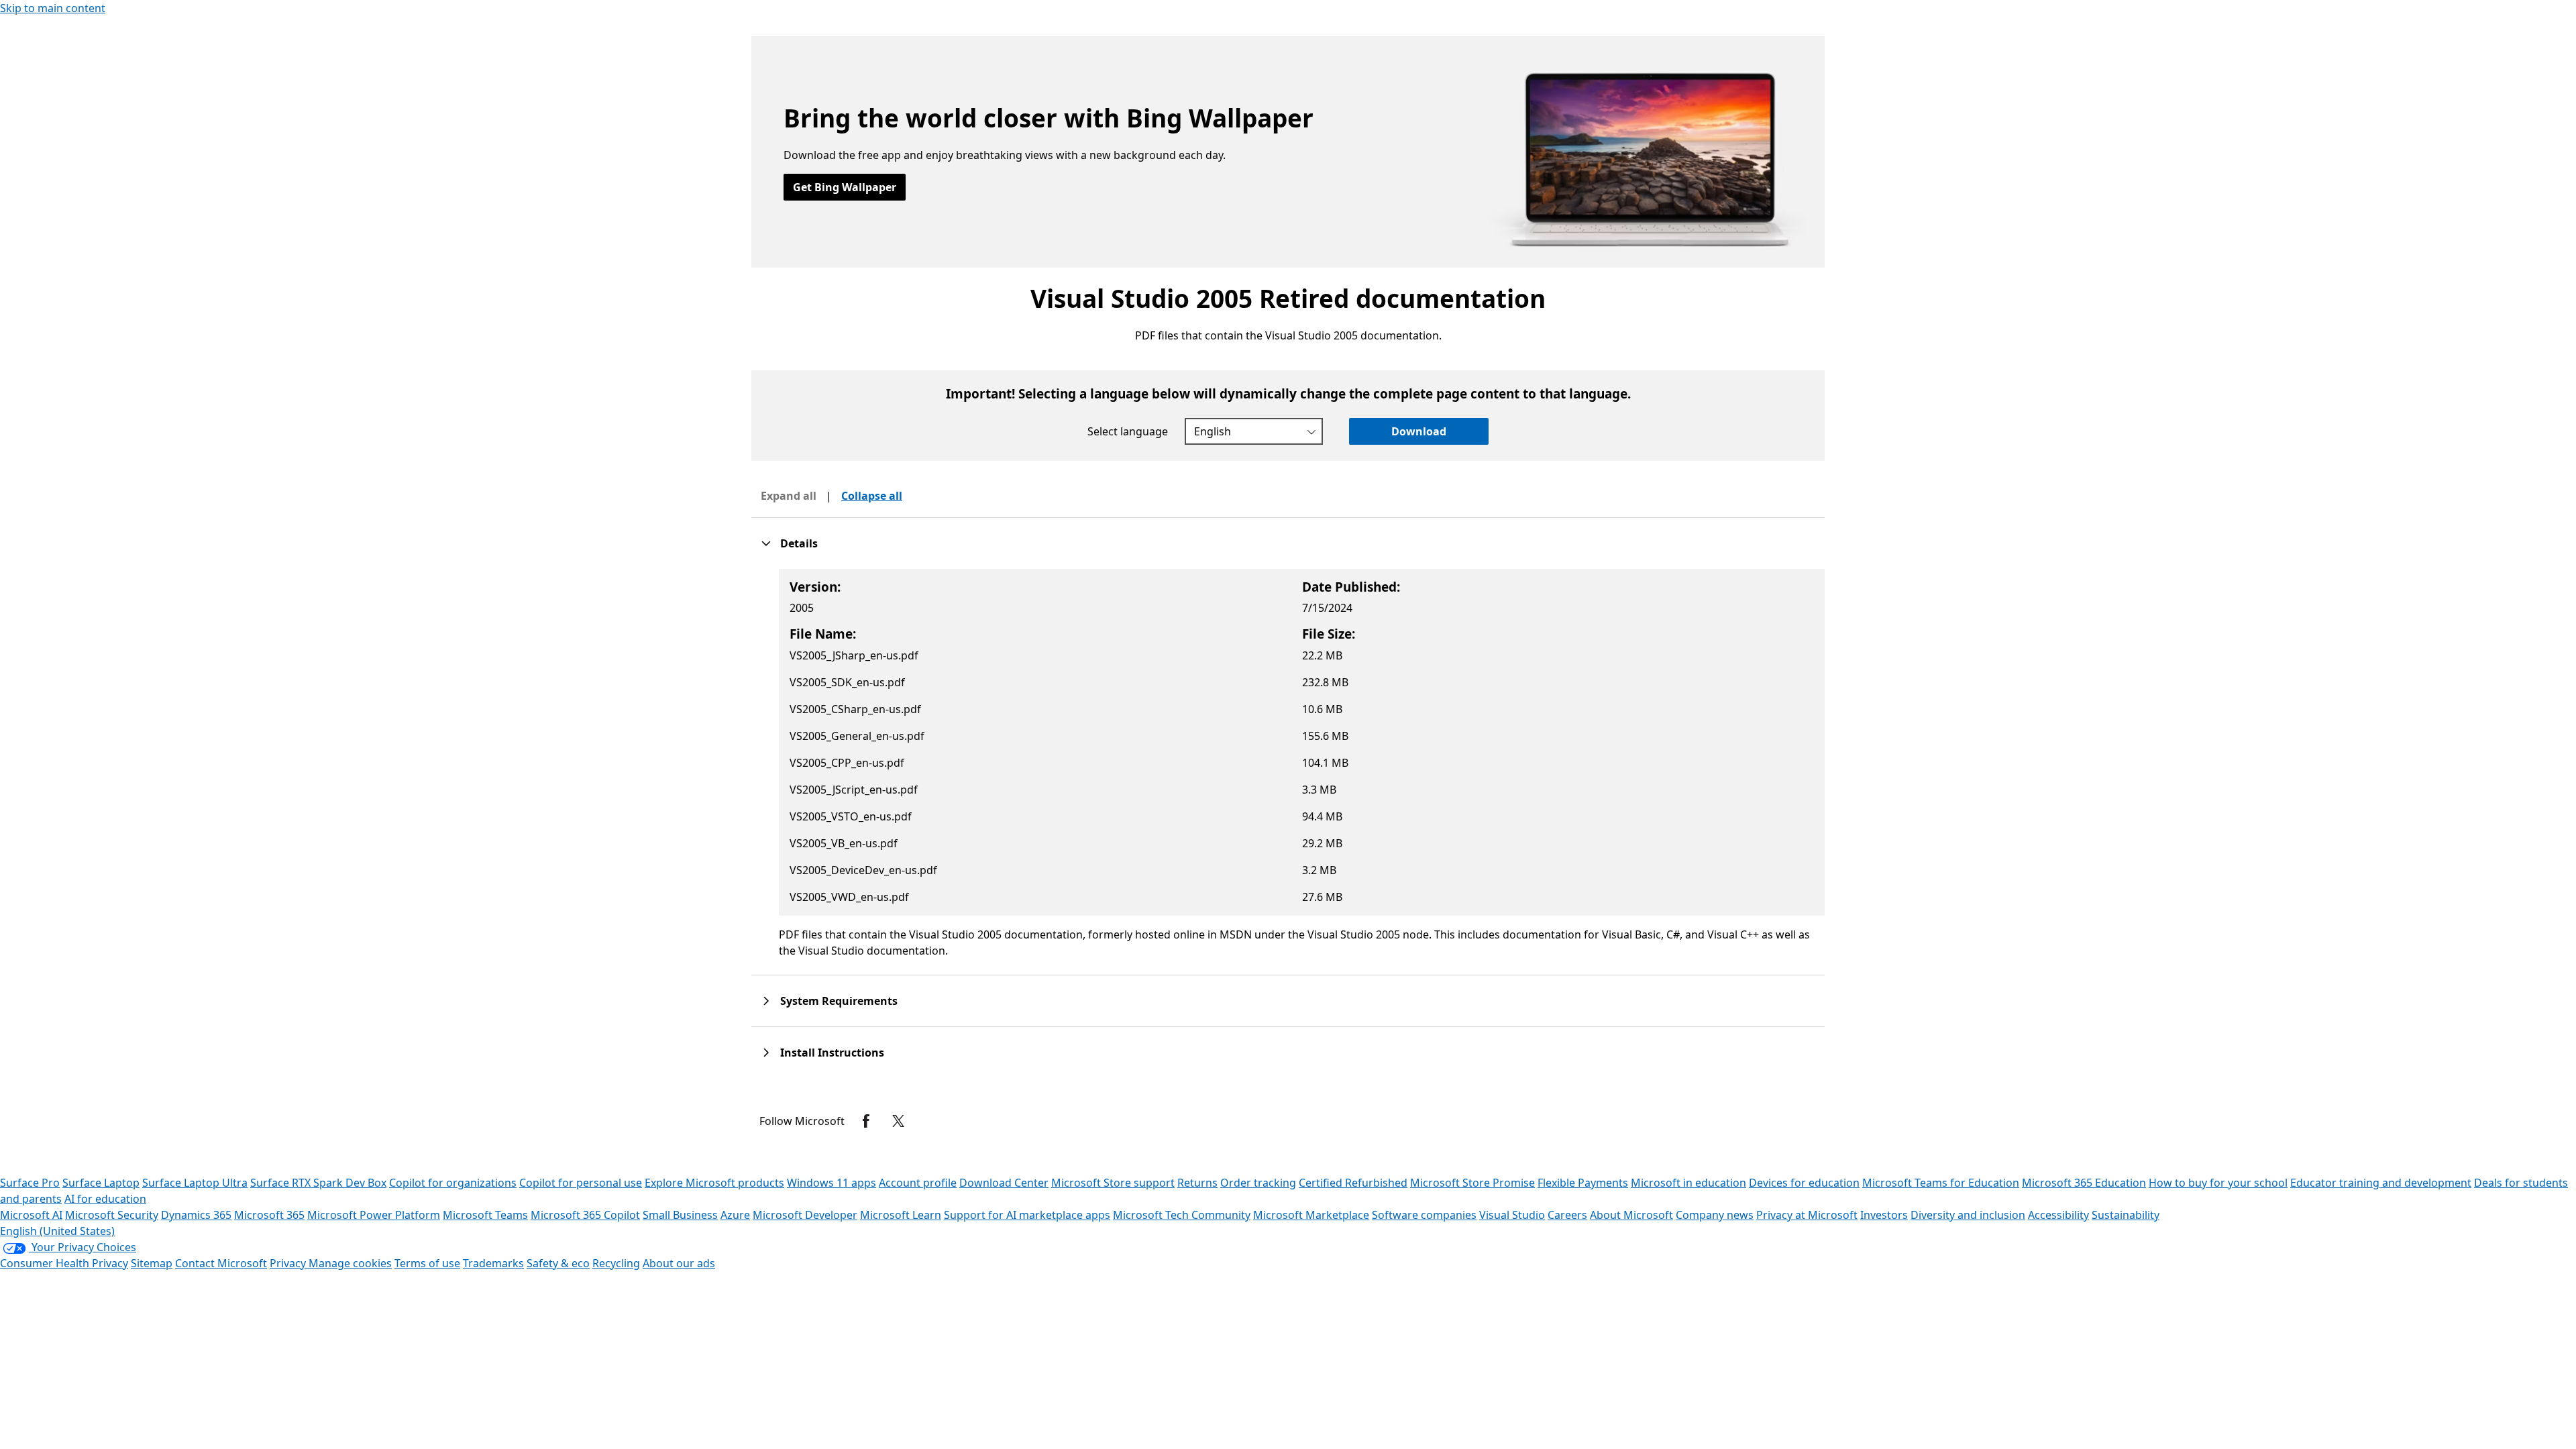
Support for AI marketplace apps (1027, 1215)
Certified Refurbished (1353, 1183)
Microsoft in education (1688, 1183)
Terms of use (427, 1263)
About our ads (679, 1263)
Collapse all (872, 496)
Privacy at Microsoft (1807, 1215)
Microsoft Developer (805, 1215)
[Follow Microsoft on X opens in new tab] (898, 1121)
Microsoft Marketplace (1311, 1215)
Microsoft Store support (1113, 1183)
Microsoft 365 (269, 1215)
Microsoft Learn (901, 1215)
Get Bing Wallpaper (845, 187)
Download (1419, 431)
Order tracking (1258, 1183)
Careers (1567, 1215)
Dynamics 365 (196, 1215)
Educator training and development (2381, 1183)
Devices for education (1804, 1183)
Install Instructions (832, 1053)
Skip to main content (53, 8)
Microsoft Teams (485, 1215)
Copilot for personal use (581, 1183)
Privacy (289, 1263)
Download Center (1004, 1183)
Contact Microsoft (221, 1263)
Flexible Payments (1583, 1183)
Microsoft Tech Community (1182, 1215)
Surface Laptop (101, 1183)
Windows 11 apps (831, 1183)
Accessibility (2058, 1215)
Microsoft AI (31, 1215)
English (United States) (57, 1231)
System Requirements (839, 1001)
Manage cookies (350, 1263)
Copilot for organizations (453, 1183)
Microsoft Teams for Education (1941, 1183)
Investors (1884, 1215)
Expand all (789, 496)
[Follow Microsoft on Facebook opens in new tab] (866, 1121)
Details (799, 543)
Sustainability (2126, 1215)
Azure (735, 1215)
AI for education (105, 1199)
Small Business (680, 1215)
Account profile (918, 1183)
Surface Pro (30, 1183)
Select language (1128, 431)
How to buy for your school (2218, 1183)
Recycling (616, 1263)
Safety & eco (558, 1263)
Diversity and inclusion (1968, 1215)
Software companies (1424, 1215)
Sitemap (152, 1263)
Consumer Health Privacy (64, 1263)
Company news (1715, 1215)
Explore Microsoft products (714, 1183)
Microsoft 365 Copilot (585, 1215)
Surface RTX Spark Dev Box (318, 1183)
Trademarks (493, 1263)
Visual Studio (1512, 1215)
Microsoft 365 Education (2084, 1183)
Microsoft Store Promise (1472, 1183)
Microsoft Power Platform (374, 1215)
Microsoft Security (112, 1215)
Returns (1197, 1183)
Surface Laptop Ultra (195, 1183)
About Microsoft (1631, 1215)
